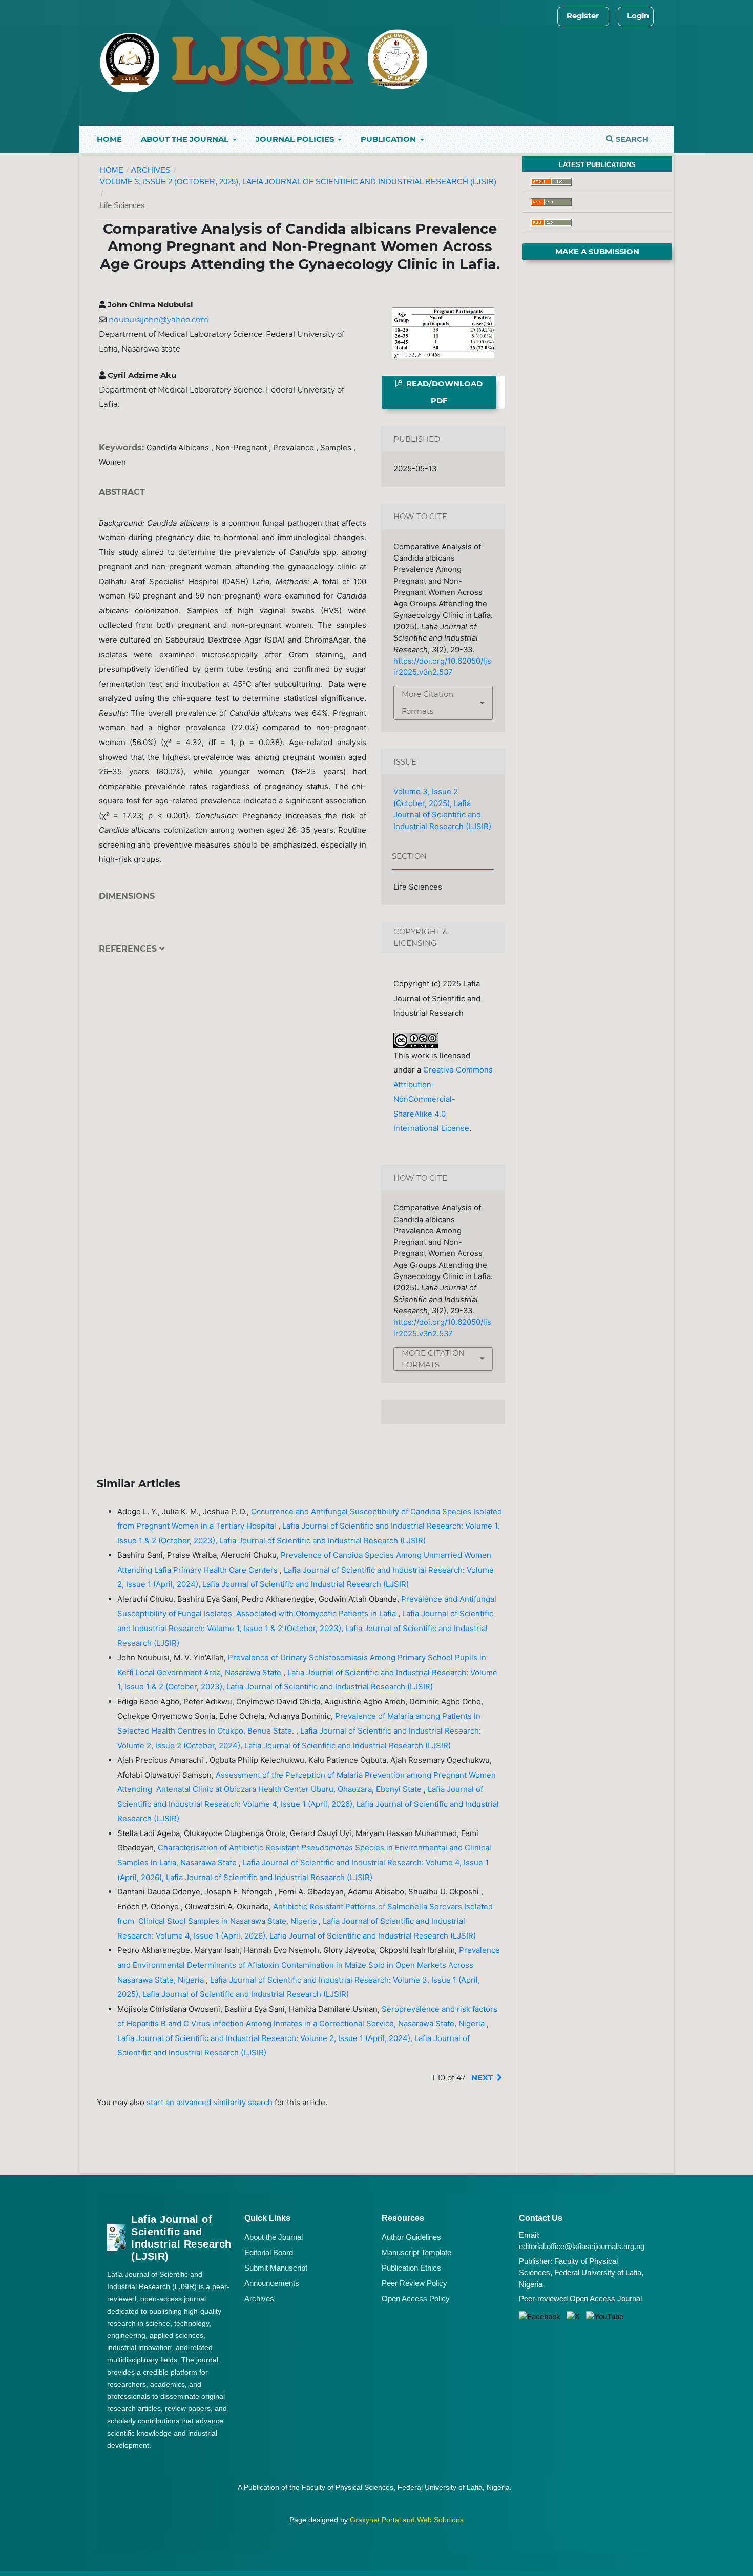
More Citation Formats (427, 703)
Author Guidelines (411, 2237)
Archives (151, 170)
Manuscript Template (416, 2252)
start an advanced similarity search (210, 2102)
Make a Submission (597, 252)
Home (109, 139)
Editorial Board (269, 2252)
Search (631, 139)
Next (482, 2078)
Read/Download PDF (443, 392)
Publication (389, 139)
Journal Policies (296, 139)
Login (638, 16)
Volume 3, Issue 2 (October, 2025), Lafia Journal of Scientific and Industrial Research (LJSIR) (298, 182)
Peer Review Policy (414, 2283)
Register (583, 16)
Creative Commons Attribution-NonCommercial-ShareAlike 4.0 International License (443, 1099)
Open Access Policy (416, 2299)
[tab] (233, 956)
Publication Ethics (411, 2268)
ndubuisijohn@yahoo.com (159, 320)
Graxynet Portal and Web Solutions (407, 2520)
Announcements (272, 2283)
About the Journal (186, 139)
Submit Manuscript (276, 2268)
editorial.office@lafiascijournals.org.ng (582, 2246)
